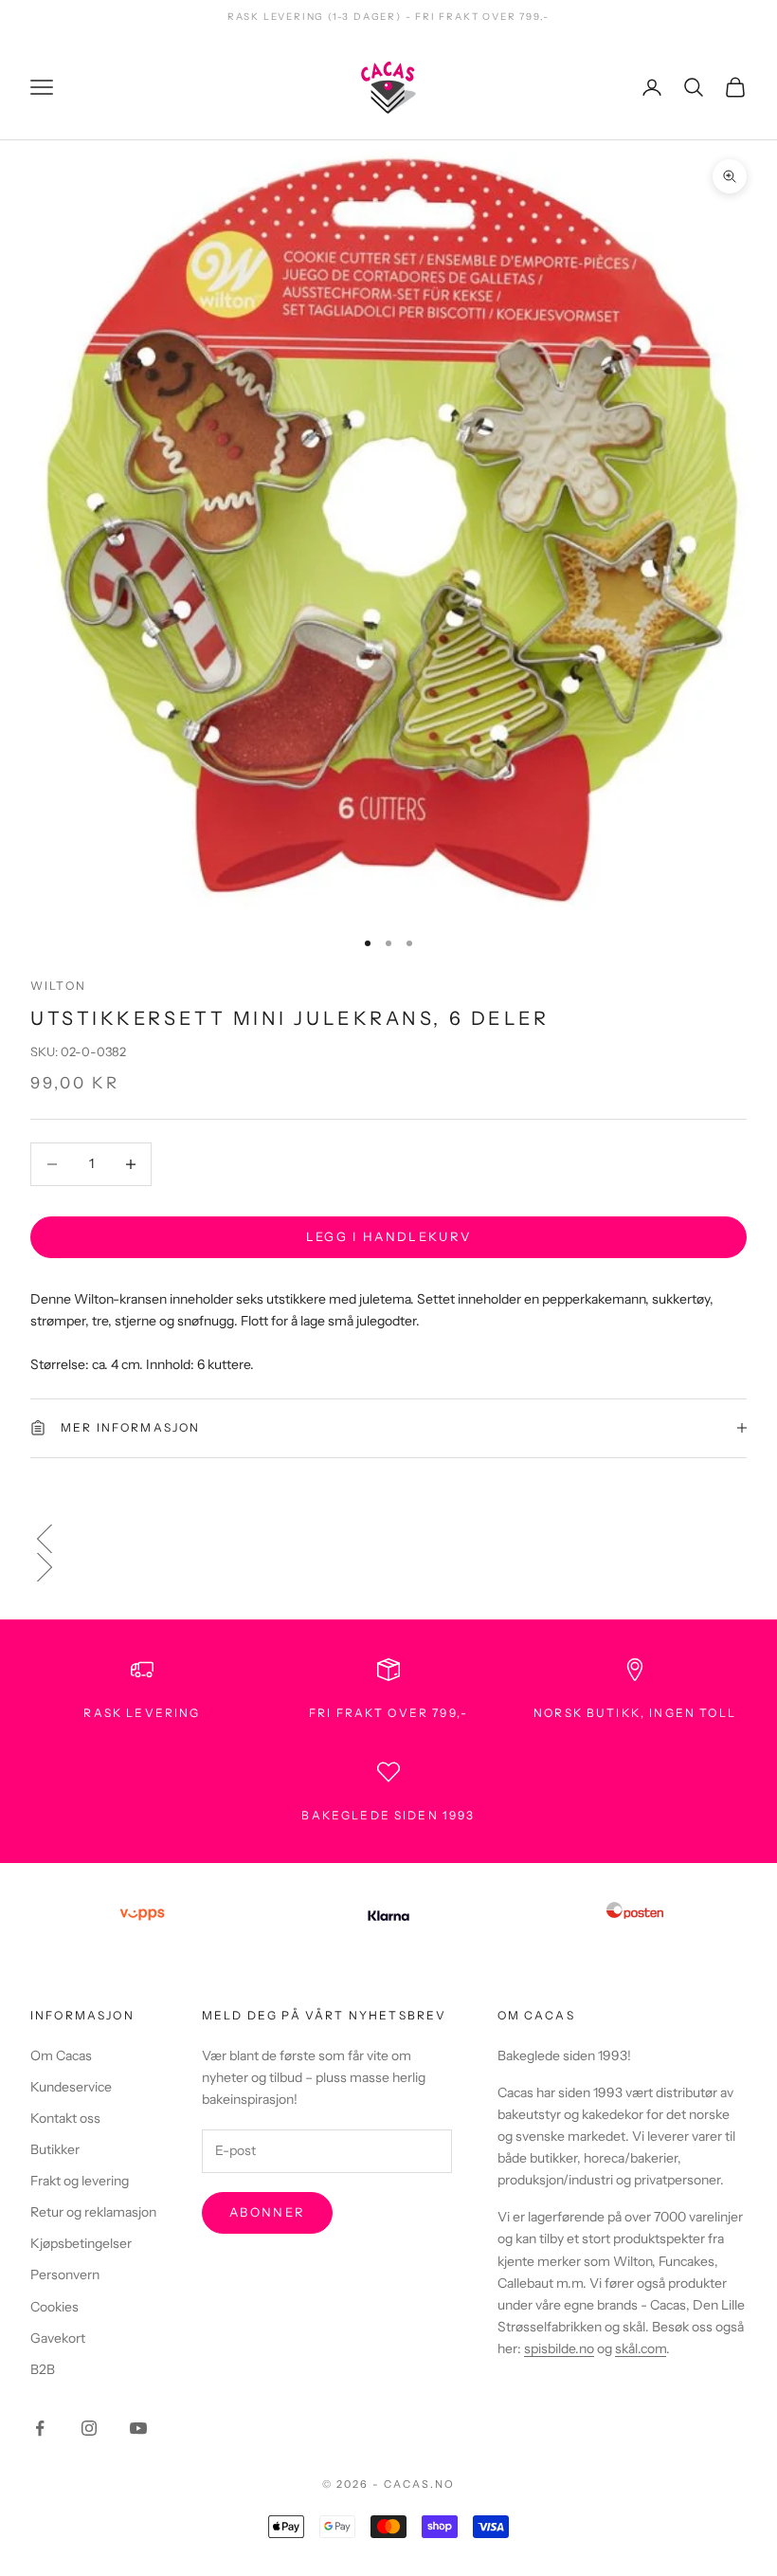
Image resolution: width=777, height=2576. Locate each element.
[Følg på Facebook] (40, 2428)
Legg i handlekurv (389, 1236)
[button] (388, 1539)
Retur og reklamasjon (93, 2212)
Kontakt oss (65, 2118)
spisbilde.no (559, 2348)
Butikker (55, 2149)
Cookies (54, 2307)
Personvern (65, 2275)
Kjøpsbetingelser (81, 2243)
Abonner (267, 2212)
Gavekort (58, 2338)
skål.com (641, 2348)
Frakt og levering (80, 2181)
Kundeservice (71, 2087)
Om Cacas (61, 2055)
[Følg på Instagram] (89, 2428)
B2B (43, 2369)
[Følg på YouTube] (138, 2428)
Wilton (58, 986)
